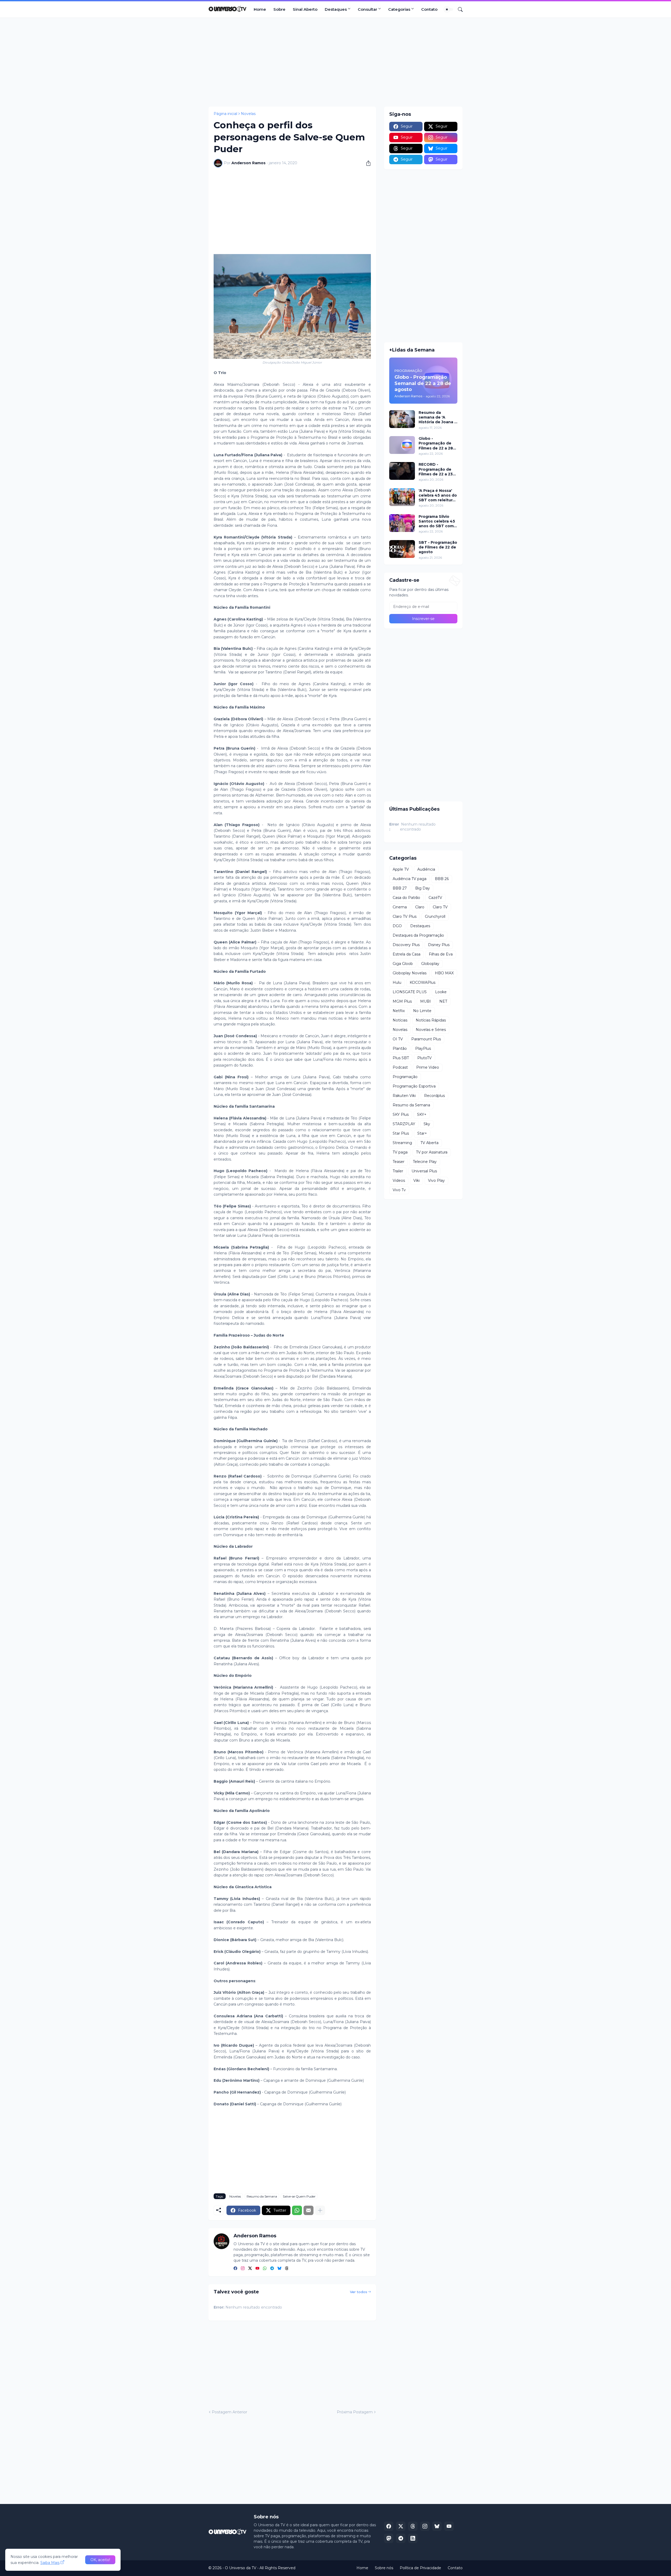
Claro (420, 907)
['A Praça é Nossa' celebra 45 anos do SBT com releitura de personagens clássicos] (402, 497)
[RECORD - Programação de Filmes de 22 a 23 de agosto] (402, 471)
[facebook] (235, 2269)
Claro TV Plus (405, 916)
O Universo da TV (241, 2568)
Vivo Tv (399, 1190)
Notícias (400, 1020)
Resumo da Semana (262, 2196)
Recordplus (434, 1096)
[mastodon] (389, 2538)
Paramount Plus (426, 1039)
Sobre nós (384, 2568)
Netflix (399, 1011)
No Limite (422, 1011)
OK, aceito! (100, 2560)
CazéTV (435, 898)
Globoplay (430, 964)
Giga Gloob (403, 964)
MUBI (426, 1001)
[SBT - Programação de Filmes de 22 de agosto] (402, 549)
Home (260, 9)
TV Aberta (429, 1143)
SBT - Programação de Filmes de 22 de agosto (438, 547)
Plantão (400, 1048)
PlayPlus (423, 1048)
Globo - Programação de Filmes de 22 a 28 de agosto (436, 443)
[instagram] (243, 2269)
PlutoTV (424, 1058)
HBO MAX (444, 973)
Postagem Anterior (229, 2412)
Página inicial (225, 114)
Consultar (367, 9)
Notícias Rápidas (431, 1020)
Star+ (422, 1133)
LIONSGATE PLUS (410, 992)
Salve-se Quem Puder (299, 2196)
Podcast (400, 1067)
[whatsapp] (265, 2269)
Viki (416, 1180)
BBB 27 (400, 888)
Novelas (248, 114)
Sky (427, 1124)
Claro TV (440, 907)
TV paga (400, 1152)
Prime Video (428, 1067)
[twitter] (250, 2269)
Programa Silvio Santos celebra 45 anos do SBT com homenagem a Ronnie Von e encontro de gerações (437, 521)
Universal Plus (424, 1171)
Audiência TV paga (410, 879)
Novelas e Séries (431, 1030)
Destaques (336, 9)
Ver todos (359, 2292)
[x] (401, 2526)
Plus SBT (401, 1058)
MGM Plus (402, 1001)
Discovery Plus (406, 945)
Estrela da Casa (407, 954)
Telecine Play (425, 1162)
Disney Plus (439, 945)
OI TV (398, 1039)
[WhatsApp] (297, 2210)
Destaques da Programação (418, 935)
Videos (399, 1180)
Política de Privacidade (420, 2568)
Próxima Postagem (355, 2412)
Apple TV (401, 869)
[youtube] (257, 2269)
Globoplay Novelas (410, 973)
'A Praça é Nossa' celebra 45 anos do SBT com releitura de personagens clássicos (438, 495)
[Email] (309, 2210)
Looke (441, 992)
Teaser (399, 1162)
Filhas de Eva (441, 954)
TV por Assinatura (432, 1152)
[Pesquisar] (458, 9)
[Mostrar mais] (320, 2210)
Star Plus (401, 1133)
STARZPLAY (404, 1124)
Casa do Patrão (406, 898)
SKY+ (422, 1114)
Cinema (400, 907)
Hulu (397, 982)
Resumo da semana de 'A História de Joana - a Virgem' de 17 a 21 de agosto (438, 417)
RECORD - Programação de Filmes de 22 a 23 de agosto (436, 469)
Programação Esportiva (414, 1086)
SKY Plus (401, 1114)
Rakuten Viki (404, 1096)
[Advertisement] (335, 62)
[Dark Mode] (449, 9)
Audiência (426, 869)
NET (443, 1001)
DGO (397, 926)
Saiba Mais (50, 2563)
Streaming (402, 1143)
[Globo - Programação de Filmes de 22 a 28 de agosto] (402, 445)
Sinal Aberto (305, 9)
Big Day (423, 888)
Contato (429, 9)
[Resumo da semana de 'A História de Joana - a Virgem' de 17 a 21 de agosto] (402, 419)
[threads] (287, 2269)
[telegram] (272, 2269)
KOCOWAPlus (423, 982)
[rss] (413, 2538)
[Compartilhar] (366, 163)
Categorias (399, 9)
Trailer (398, 1171)
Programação (405, 1077)
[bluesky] (279, 2269)
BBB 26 (442, 879)
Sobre (279, 9)
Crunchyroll (435, 916)
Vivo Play (436, 1180)
